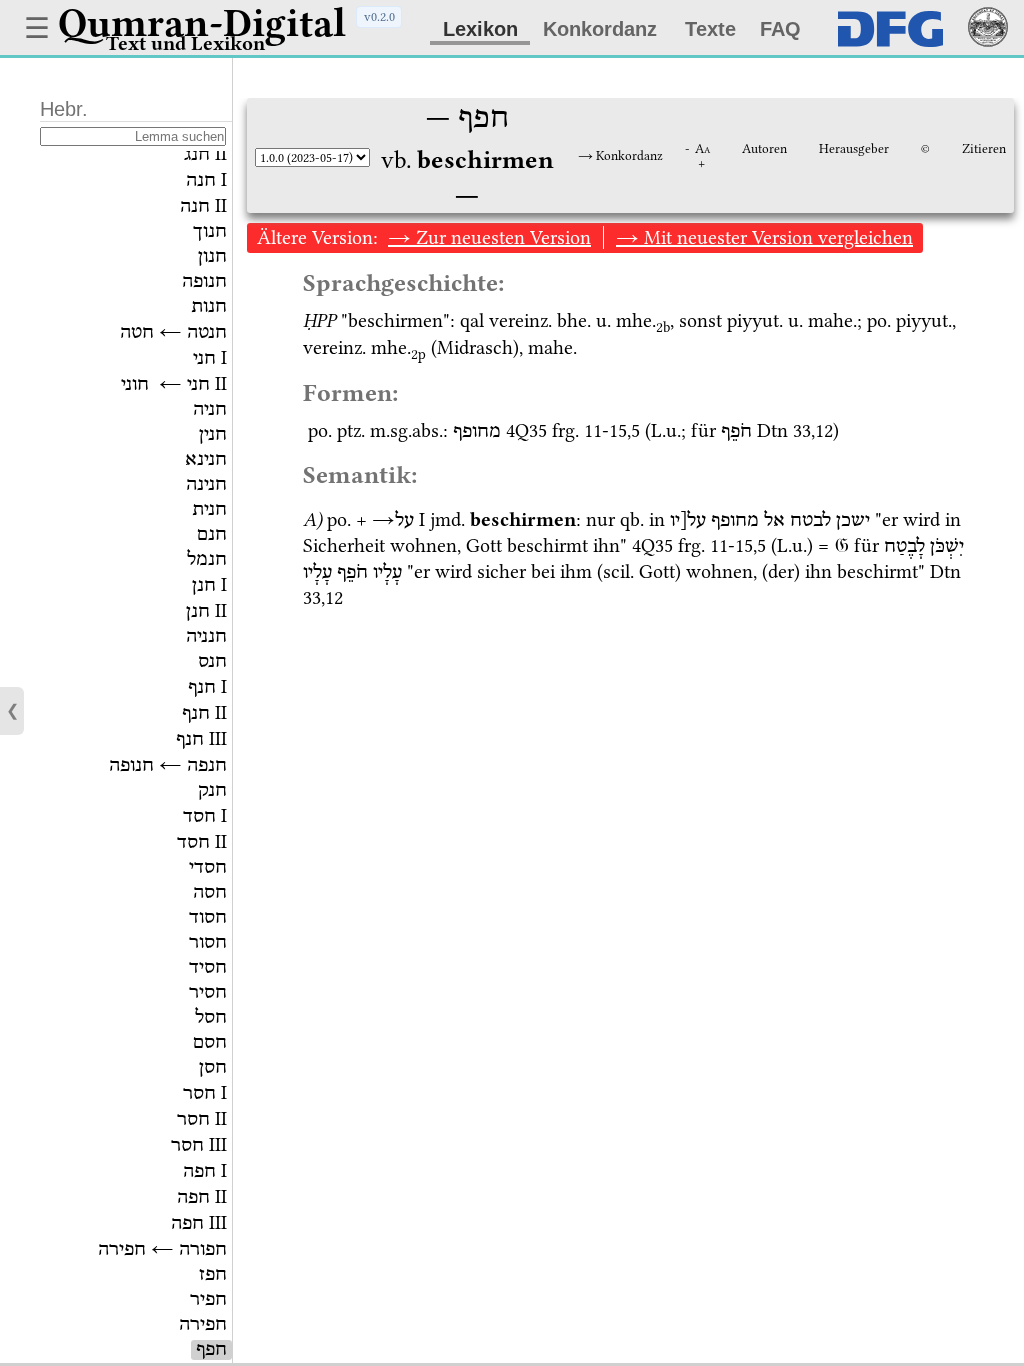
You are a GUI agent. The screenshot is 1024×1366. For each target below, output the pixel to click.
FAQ (780, 29)
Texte (710, 29)
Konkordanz (600, 29)
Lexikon (480, 29)
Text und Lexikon (185, 43)
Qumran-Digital (202, 23)
